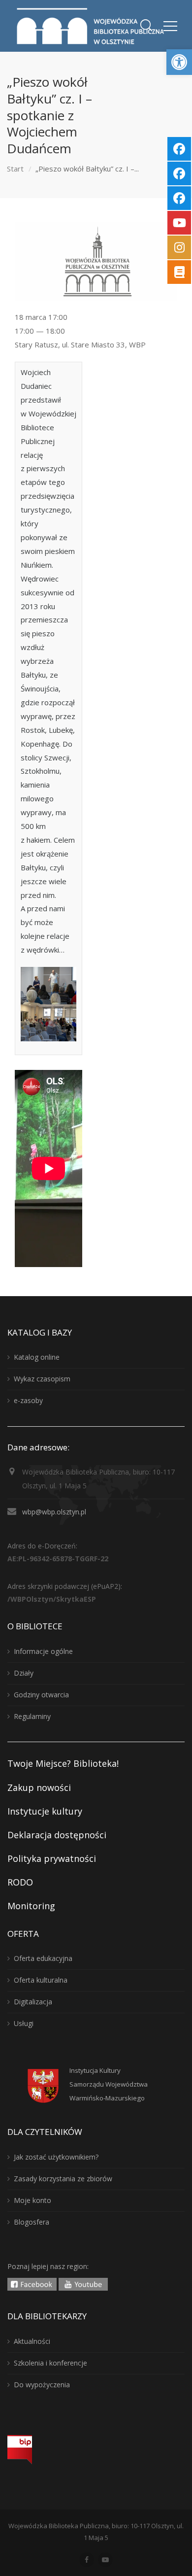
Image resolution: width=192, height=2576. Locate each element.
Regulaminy (32, 1716)
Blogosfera (32, 2222)
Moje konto (32, 2200)
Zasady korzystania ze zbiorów (63, 2179)
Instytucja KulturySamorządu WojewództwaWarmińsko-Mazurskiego (109, 2084)
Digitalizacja (33, 2002)
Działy (24, 1673)
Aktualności (32, 2341)
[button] (179, 62)
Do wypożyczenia (42, 2385)
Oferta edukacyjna (43, 1958)
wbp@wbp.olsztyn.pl (54, 1512)
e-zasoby (28, 1400)
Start (15, 169)
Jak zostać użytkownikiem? (56, 2157)
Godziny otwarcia (41, 1695)
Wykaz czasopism (42, 1379)
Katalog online (37, 1357)
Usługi (24, 2023)
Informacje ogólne (43, 1651)
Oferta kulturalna (41, 1980)
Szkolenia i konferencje (50, 2363)
